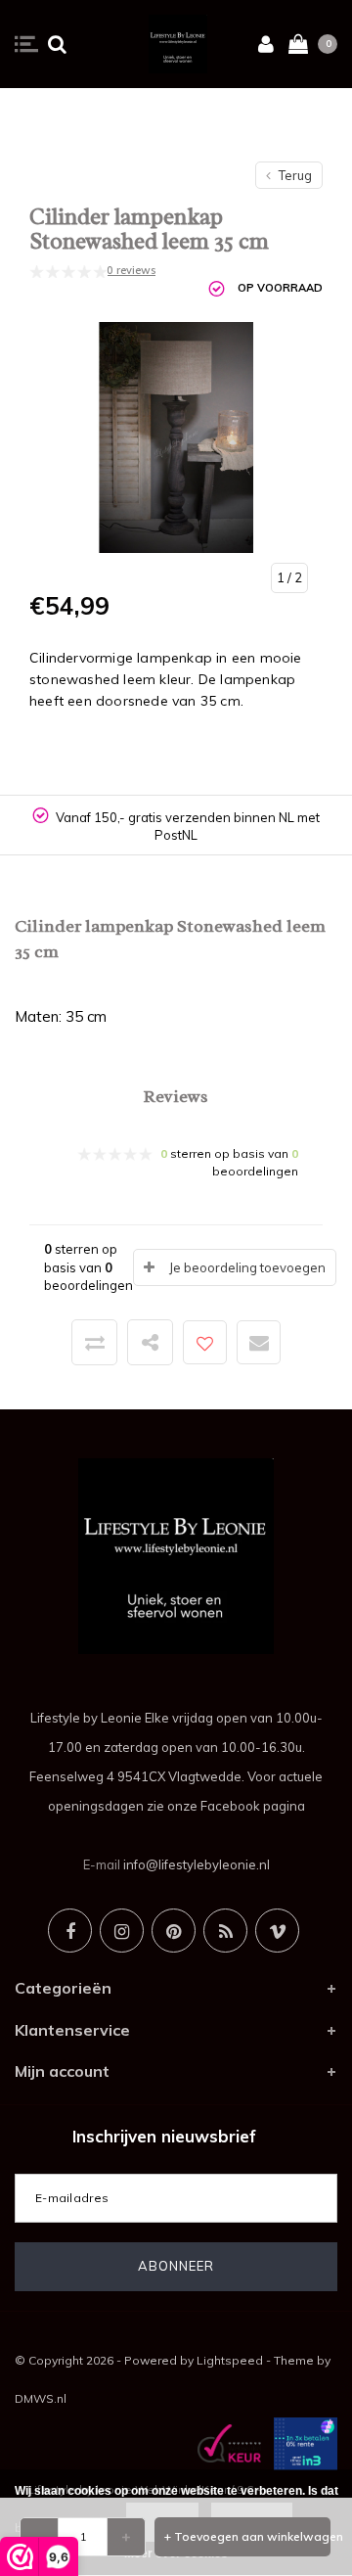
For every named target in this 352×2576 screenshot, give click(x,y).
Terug (294, 175)
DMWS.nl (41, 2398)
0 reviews (131, 270)
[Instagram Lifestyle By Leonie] (122, 1931)
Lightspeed (230, 2360)
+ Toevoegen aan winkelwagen (247, 2536)
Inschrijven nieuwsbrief (164, 2136)
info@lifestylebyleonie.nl (197, 1864)
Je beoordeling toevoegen (247, 1267)
